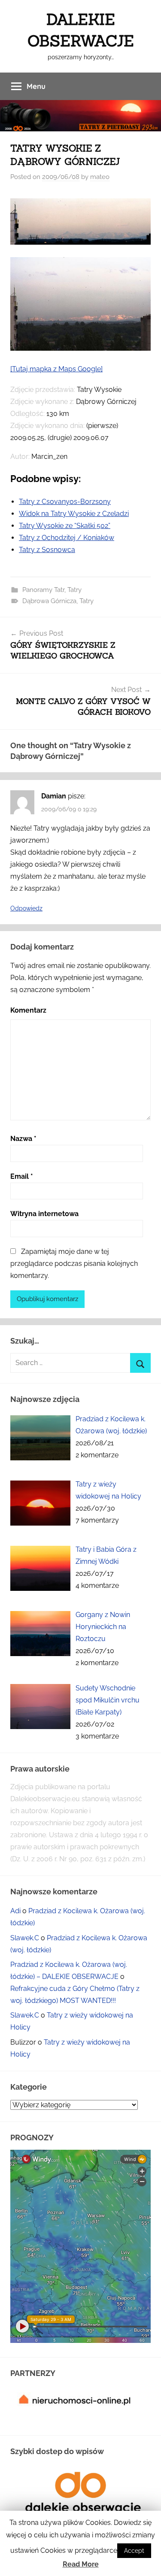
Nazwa (23, 1139)
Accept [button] (134, 2551)
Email (22, 1176)
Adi (15, 1911)
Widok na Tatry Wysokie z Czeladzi (74, 514)
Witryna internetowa (44, 1214)
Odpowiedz (26, 908)
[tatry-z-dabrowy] (80, 242)
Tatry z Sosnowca (47, 550)
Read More (81, 2564)
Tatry (74, 590)
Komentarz (28, 1010)
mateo (100, 177)
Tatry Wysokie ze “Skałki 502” (65, 526)
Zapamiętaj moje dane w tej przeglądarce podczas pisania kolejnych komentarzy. (74, 1264)
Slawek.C (25, 1938)
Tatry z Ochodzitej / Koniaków (67, 538)
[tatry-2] (80, 348)
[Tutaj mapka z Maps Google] (56, 369)
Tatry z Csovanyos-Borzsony (65, 502)
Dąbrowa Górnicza (49, 601)
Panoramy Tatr (43, 590)
